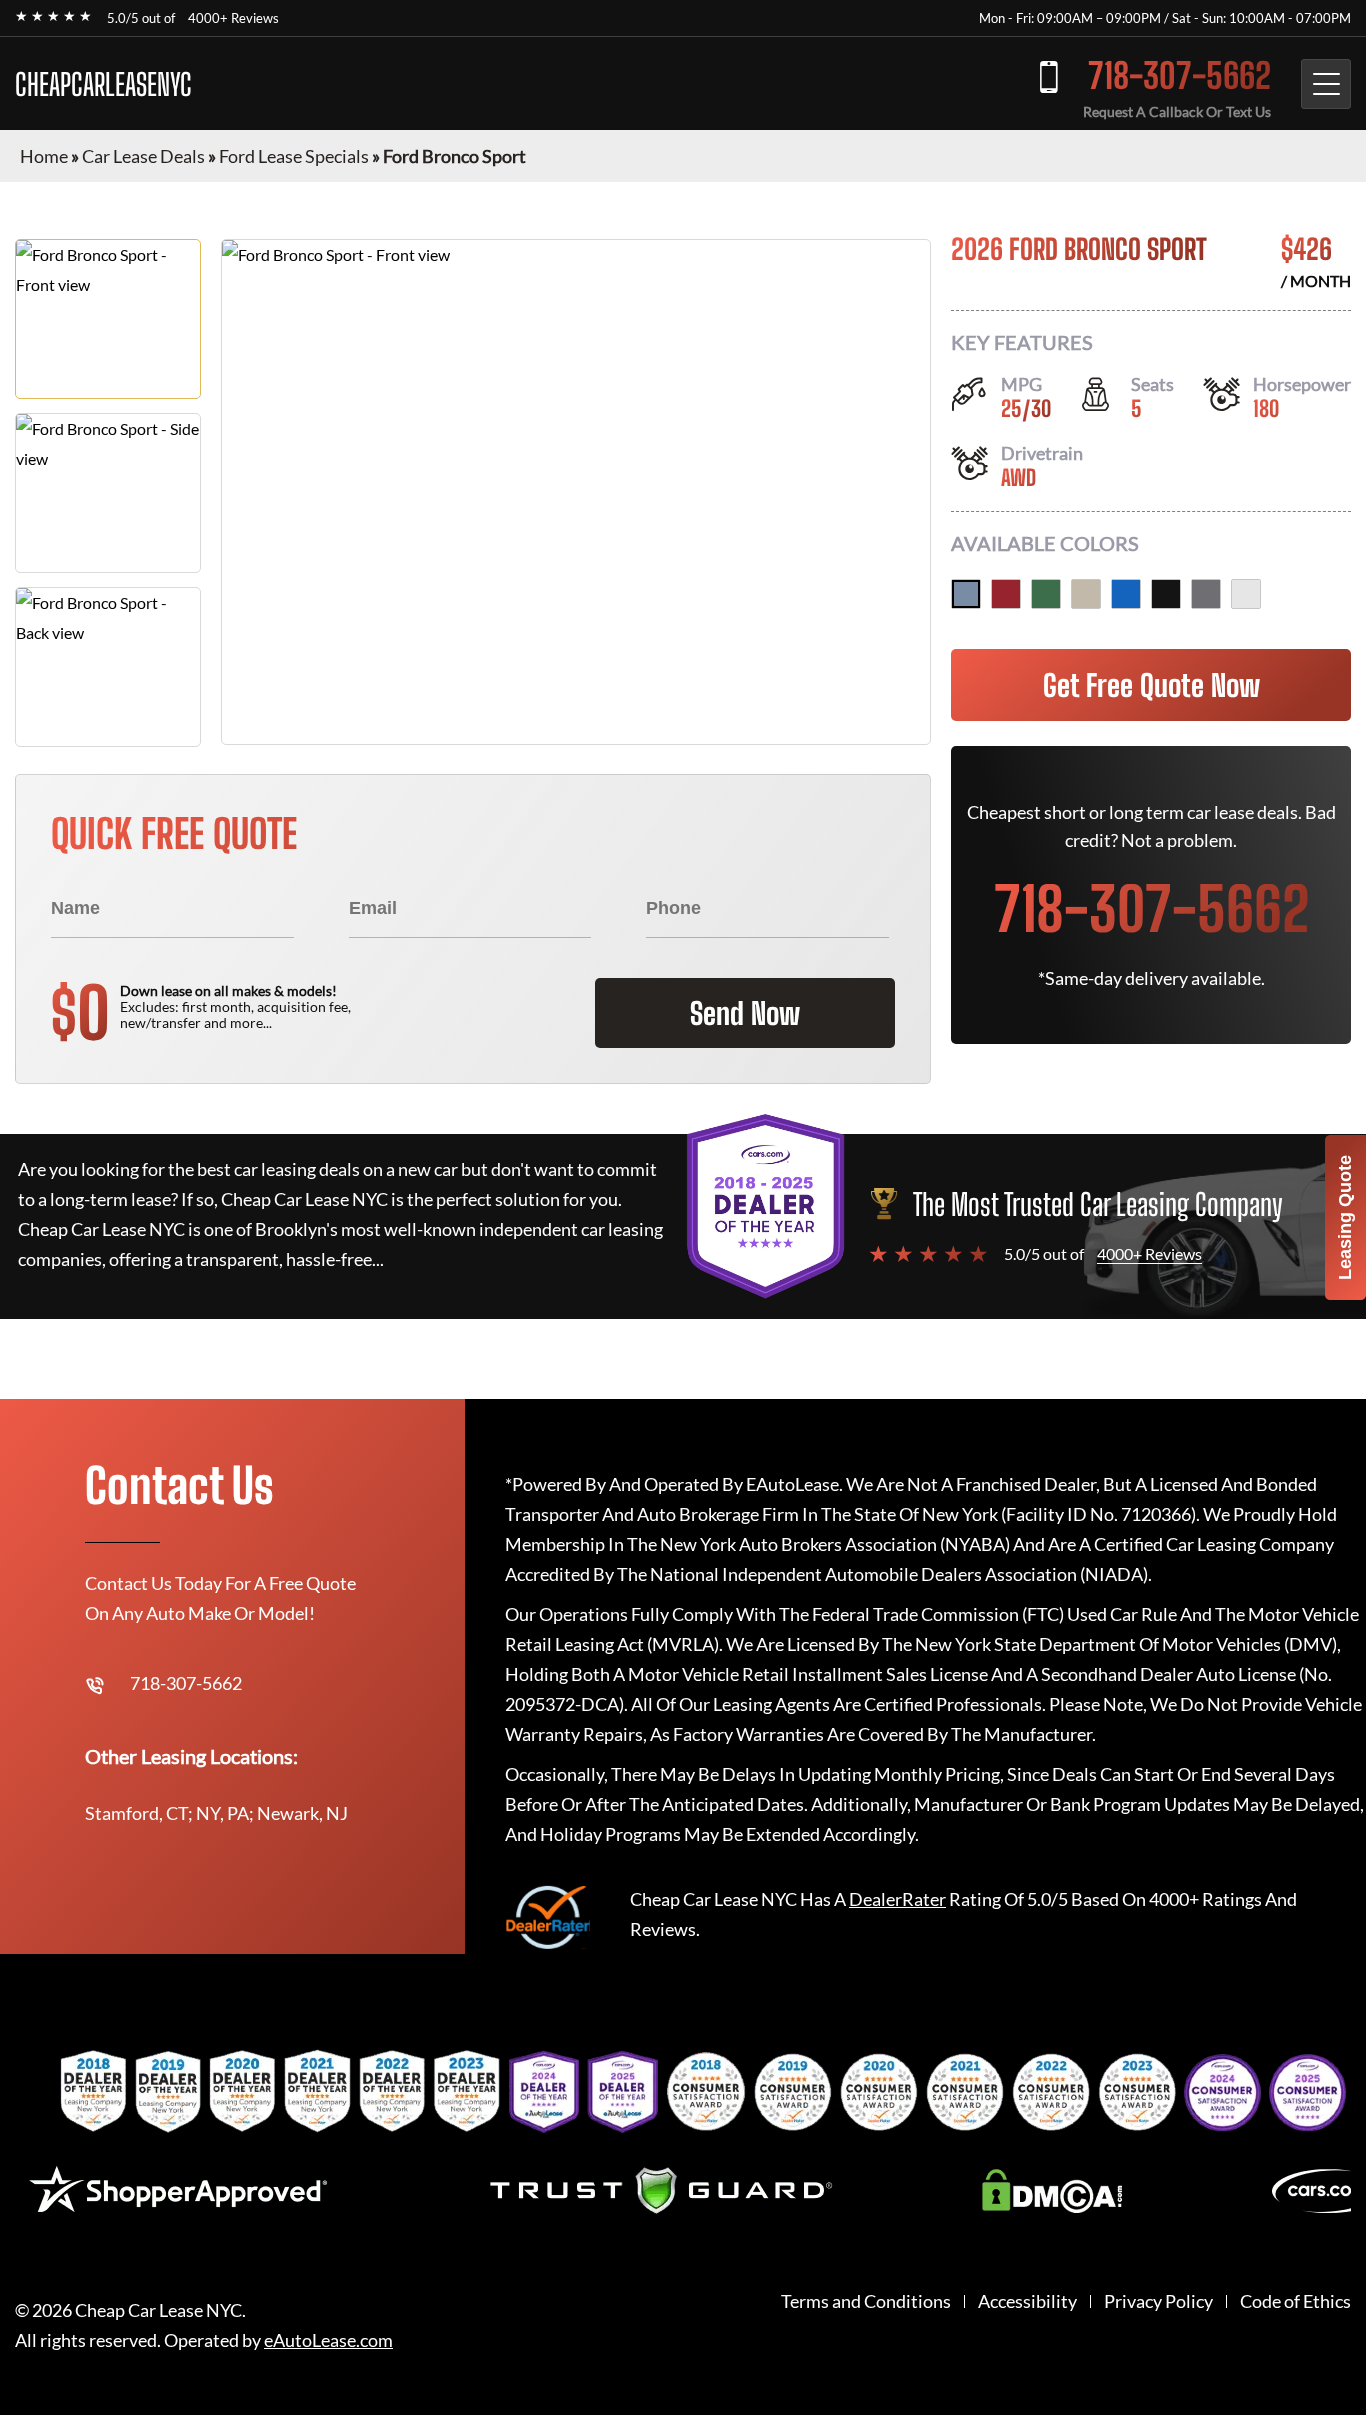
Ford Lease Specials (294, 156)
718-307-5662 (1179, 75)
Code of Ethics (1295, 2301)
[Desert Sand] (1086, 594)
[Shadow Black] (1166, 594)
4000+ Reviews (233, 18)
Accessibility (1027, 2301)
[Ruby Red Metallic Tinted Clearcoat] (1006, 594)
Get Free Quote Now (1151, 685)
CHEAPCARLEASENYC (103, 84)
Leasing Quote (1345, 1217)
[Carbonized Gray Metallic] (1206, 594)
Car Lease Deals (143, 156)
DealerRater (897, 1899)
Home (44, 156)
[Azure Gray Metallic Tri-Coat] (966, 594)
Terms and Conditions (866, 2301)
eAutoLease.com (328, 2340)
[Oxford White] (1246, 594)
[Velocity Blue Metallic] (1126, 594)
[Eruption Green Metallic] (1046, 594)
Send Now (745, 1013)
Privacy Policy (1158, 2301)
